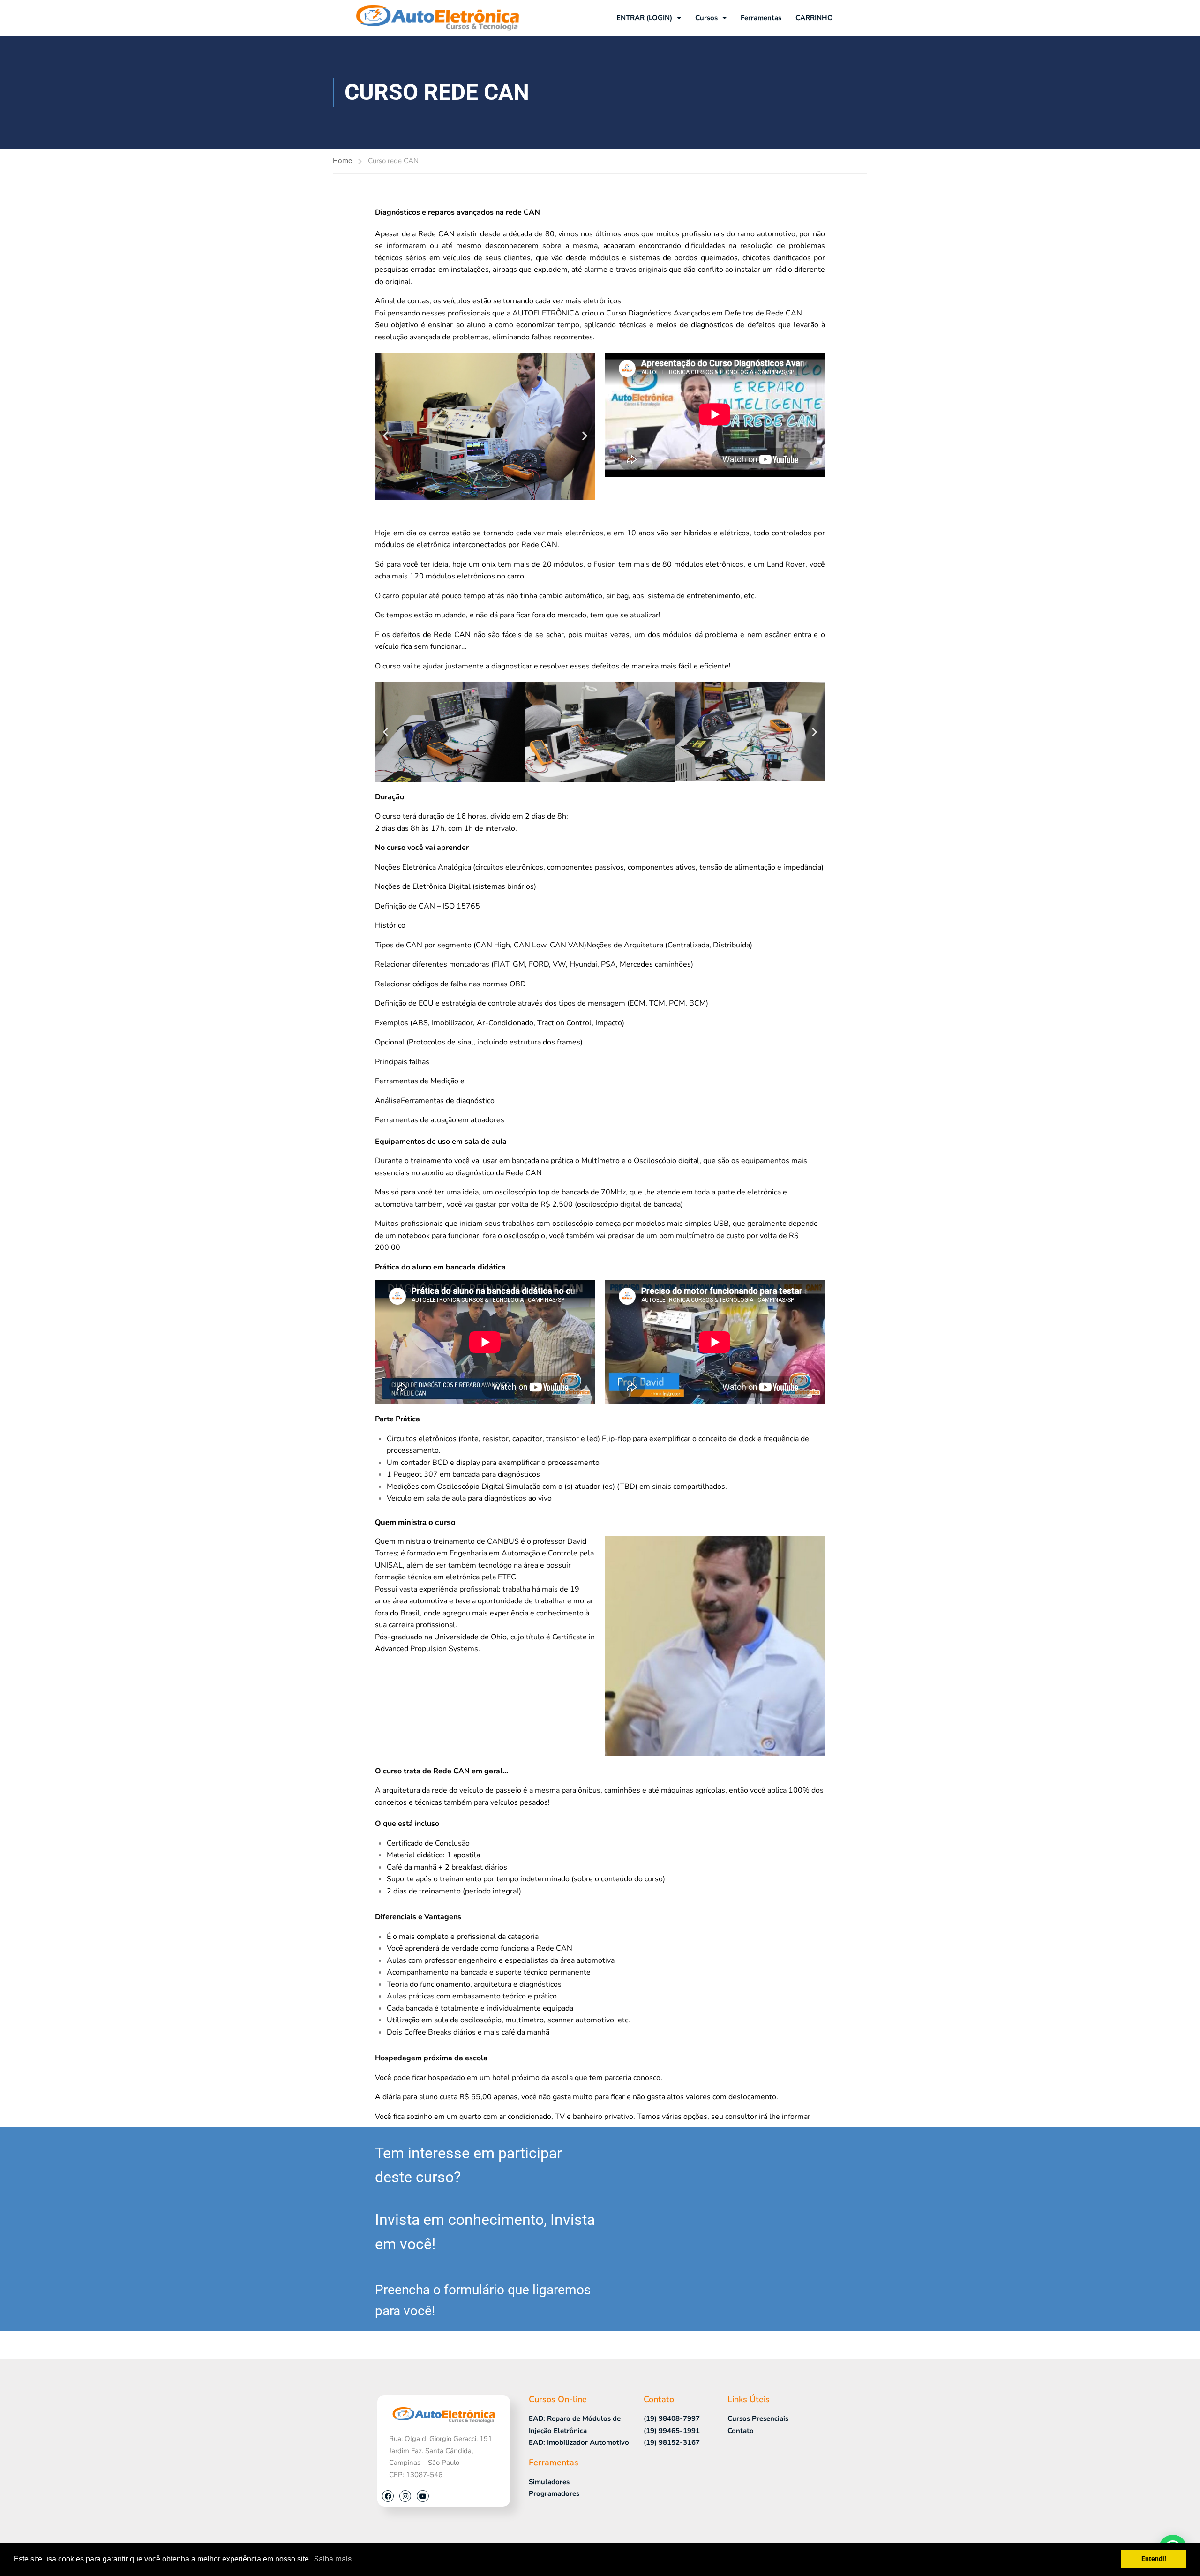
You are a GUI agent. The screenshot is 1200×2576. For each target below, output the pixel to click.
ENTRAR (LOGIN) (644, 18)
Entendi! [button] (1154, 2559)
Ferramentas (761, 18)
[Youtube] (423, 2496)
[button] (386, 435)
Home (342, 161)
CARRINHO (814, 18)
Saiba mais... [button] (336, 2559)
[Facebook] (388, 2496)
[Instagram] (405, 2496)
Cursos (706, 18)
